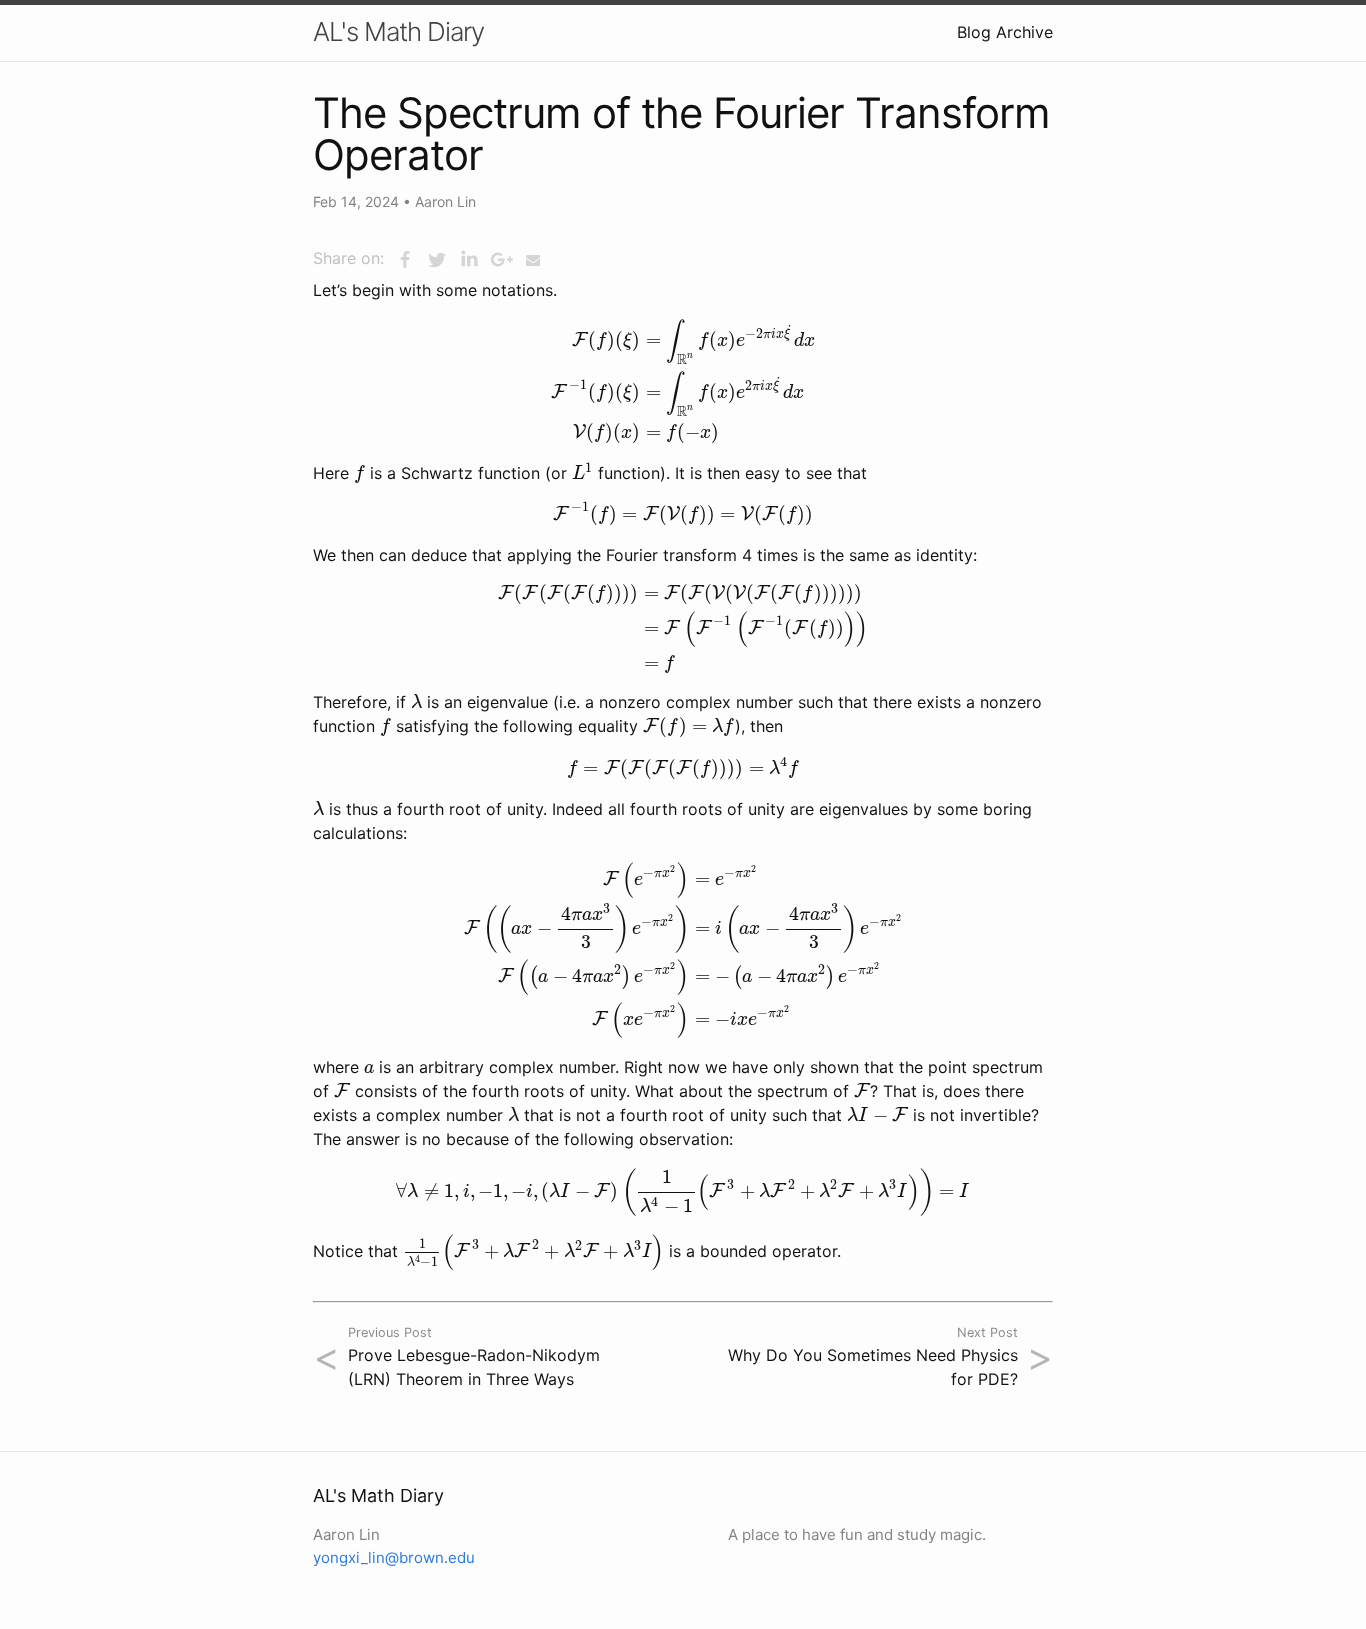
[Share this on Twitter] (437, 260)
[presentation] (683, 381)
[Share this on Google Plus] (501, 260)
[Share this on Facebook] (405, 260)
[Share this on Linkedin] (469, 260)
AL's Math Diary (398, 31)
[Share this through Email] (533, 260)
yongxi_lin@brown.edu (394, 1557)
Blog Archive (1005, 32)
